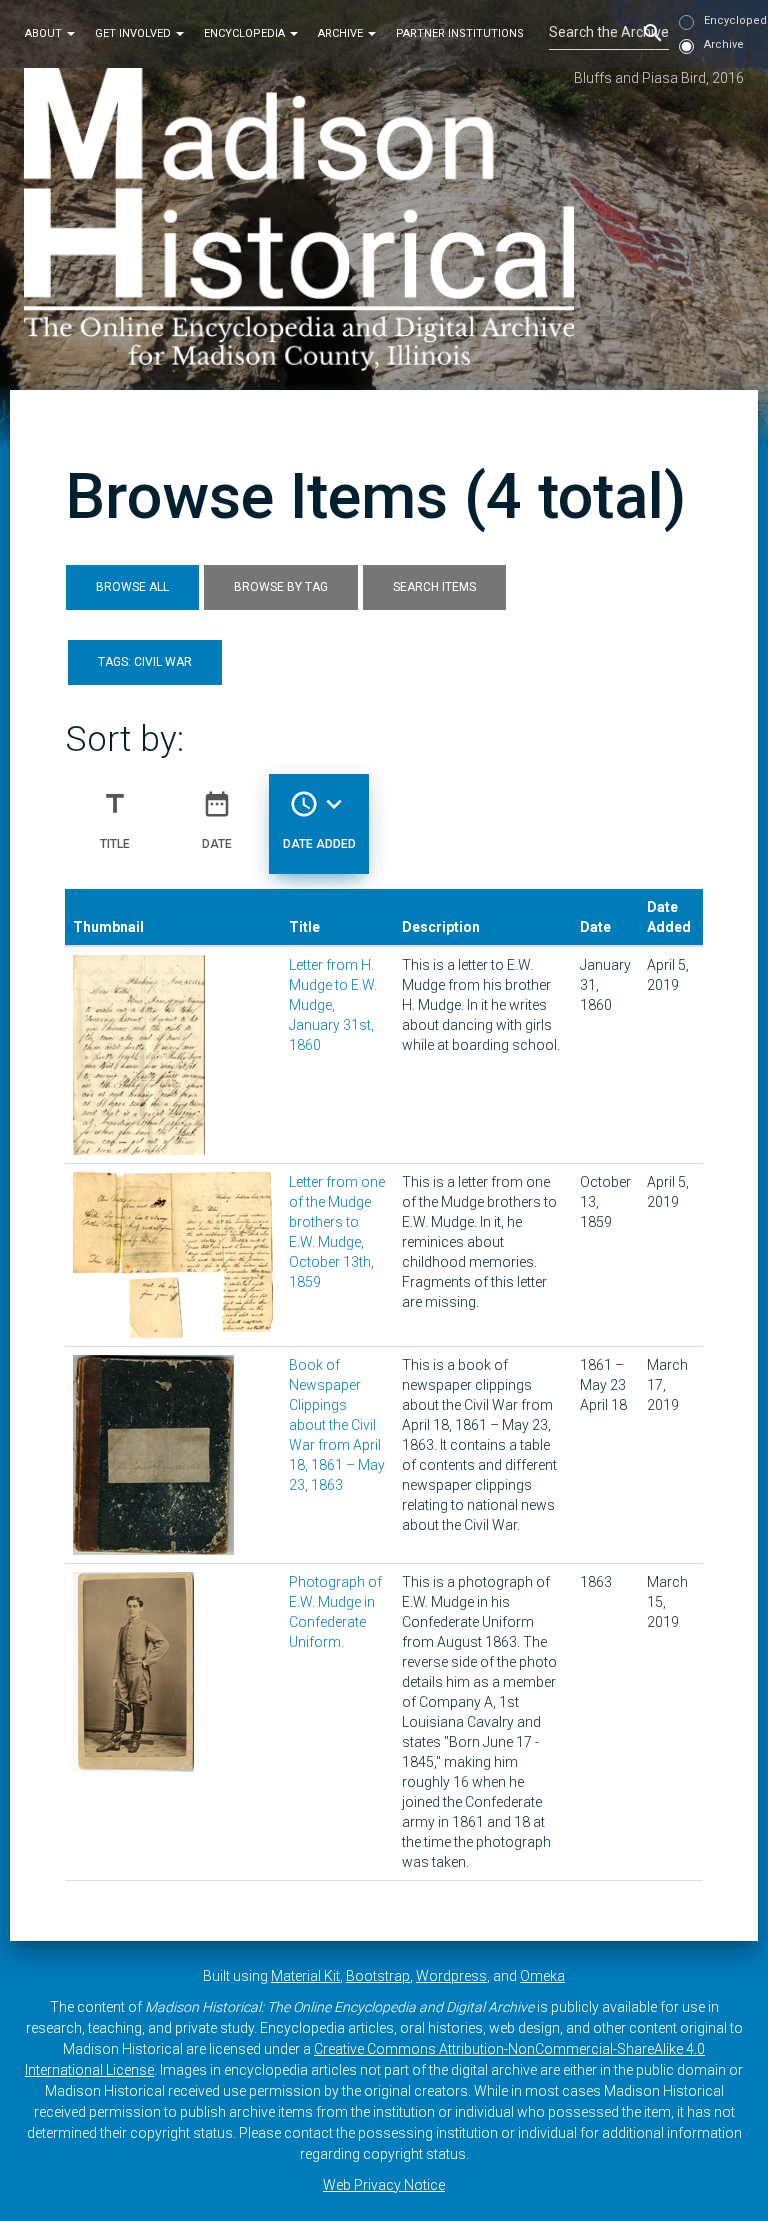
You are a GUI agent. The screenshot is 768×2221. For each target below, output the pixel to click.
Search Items (434, 587)
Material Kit (305, 1976)
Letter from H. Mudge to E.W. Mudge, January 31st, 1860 (333, 1005)
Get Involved (134, 33)
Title (115, 819)
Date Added (319, 819)
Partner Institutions (460, 33)
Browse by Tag (281, 587)
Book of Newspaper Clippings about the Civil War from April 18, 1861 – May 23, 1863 (337, 1425)
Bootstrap (378, 1976)
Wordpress (451, 1976)
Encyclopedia (246, 33)
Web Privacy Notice (384, 2185)
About (45, 33)
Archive (342, 33)
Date (217, 819)
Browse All (132, 587)
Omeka (542, 1976)
